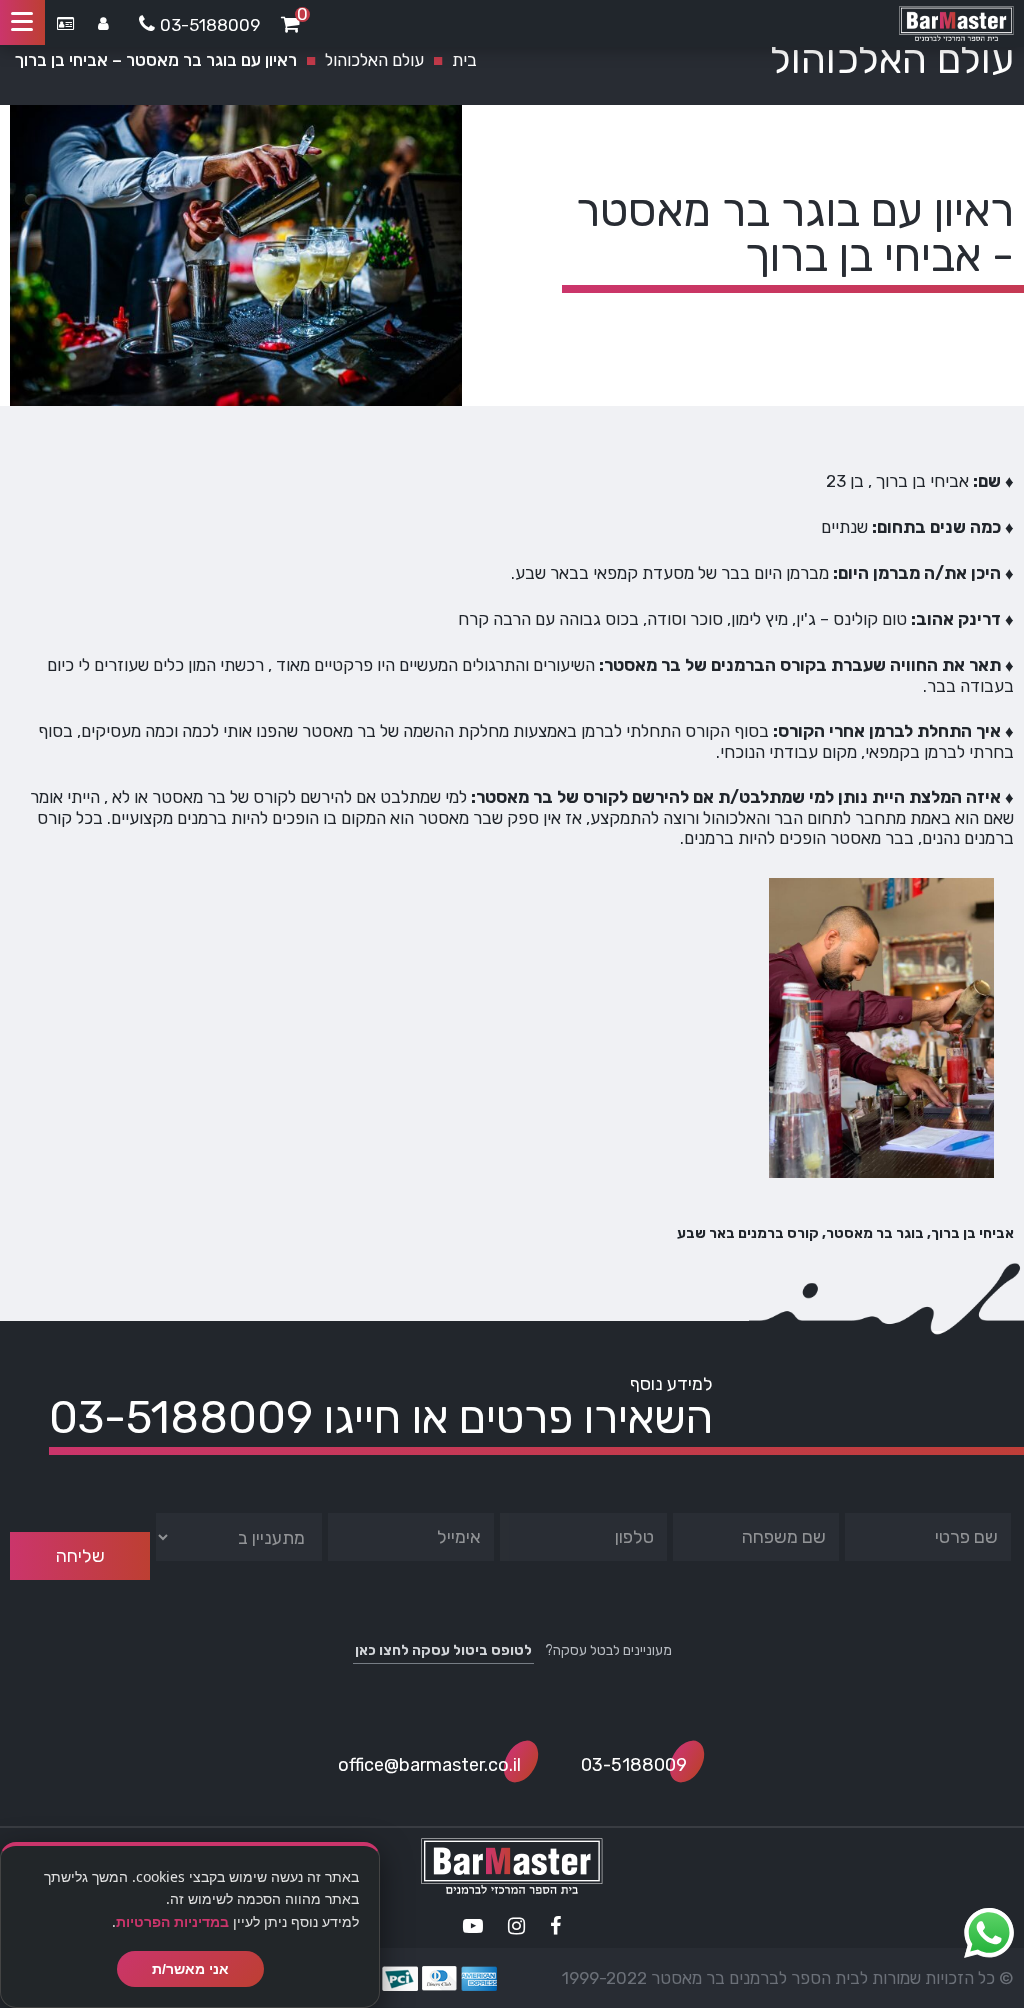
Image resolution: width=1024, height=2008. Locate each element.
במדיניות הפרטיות (172, 1921)
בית (464, 60)
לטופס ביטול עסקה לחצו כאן (443, 1650)
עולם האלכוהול (374, 60)
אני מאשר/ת (190, 1969)
